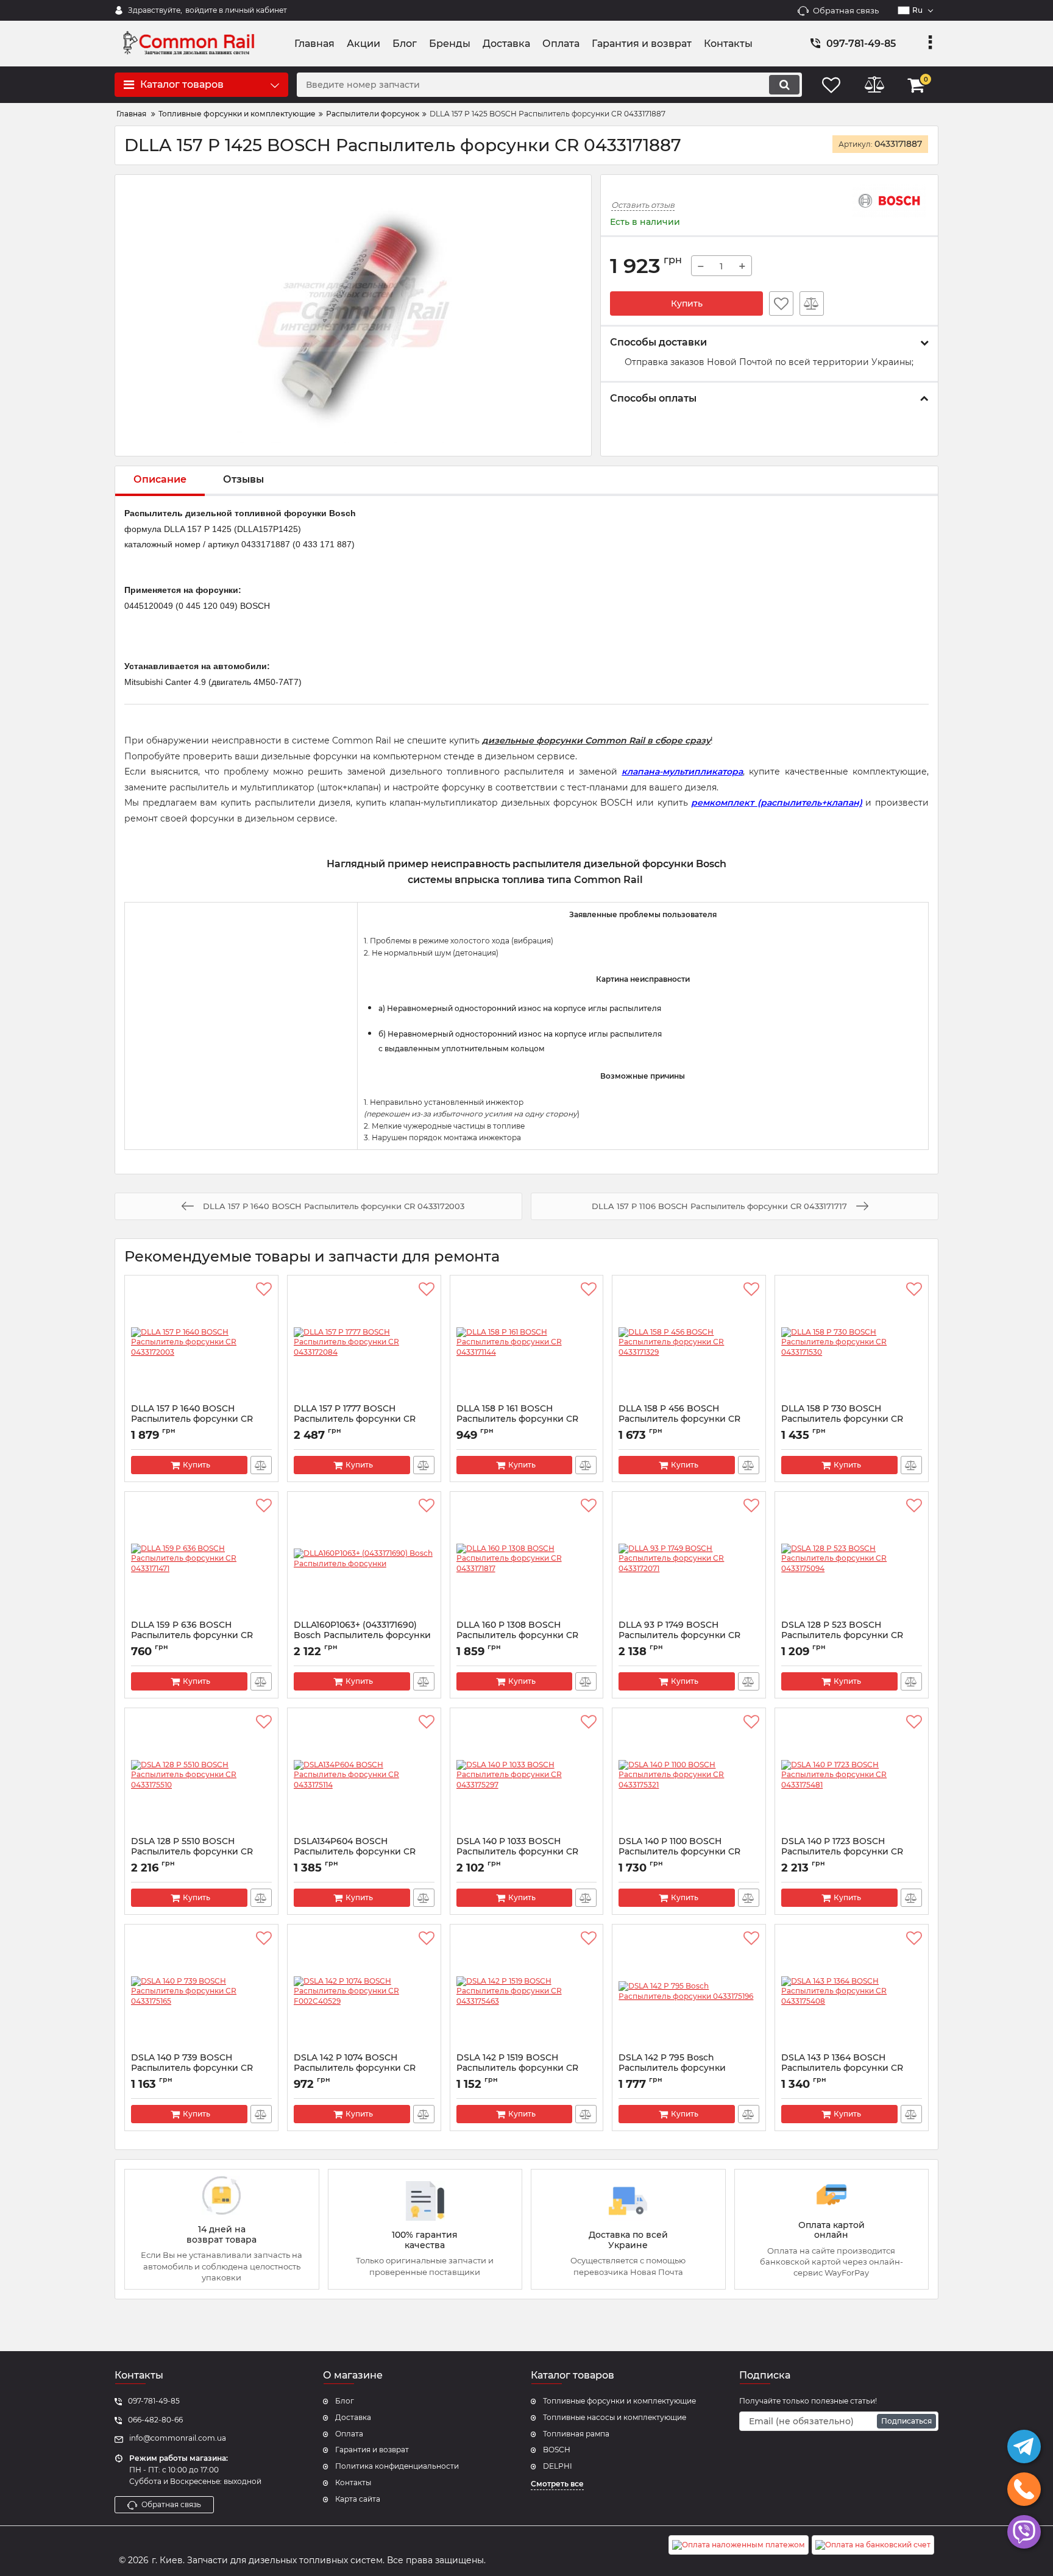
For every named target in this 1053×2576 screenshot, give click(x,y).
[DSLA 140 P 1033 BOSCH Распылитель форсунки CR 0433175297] (527, 1775)
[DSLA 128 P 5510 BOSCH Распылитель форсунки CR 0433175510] (201, 1775)
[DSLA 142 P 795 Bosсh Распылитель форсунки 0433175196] (689, 1992)
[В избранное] (781, 303)
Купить (687, 303)
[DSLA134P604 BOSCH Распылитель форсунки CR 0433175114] (364, 1775)
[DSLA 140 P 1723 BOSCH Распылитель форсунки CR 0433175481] (852, 1775)
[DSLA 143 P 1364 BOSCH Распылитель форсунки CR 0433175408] (852, 1992)
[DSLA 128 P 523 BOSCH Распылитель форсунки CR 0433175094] (852, 1559)
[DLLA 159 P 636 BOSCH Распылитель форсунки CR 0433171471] (201, 1559)
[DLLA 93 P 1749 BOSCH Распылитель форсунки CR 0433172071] (689, 1559)
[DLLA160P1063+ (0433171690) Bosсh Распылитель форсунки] (364, 1559)
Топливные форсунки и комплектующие (619, 2401)
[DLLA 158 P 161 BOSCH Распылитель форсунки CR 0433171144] (527, 1343)
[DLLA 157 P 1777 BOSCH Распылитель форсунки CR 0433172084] (364, 1343)
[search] (784, 85)
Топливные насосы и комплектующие (615, 2417)
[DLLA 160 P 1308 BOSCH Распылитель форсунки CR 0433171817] (527, 1559)
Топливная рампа (576, 2434)
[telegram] (1024, 2446)
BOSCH (557, 2450)
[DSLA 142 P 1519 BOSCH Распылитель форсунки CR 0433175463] (527, 1992)
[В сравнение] (812, 303)
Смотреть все (557, 2484)
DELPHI (558, 2466)
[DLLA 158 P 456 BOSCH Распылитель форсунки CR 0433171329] (689, 1343)
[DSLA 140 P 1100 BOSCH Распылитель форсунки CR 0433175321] (689, 1775)
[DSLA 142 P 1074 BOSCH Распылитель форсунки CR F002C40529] (364, 1992)
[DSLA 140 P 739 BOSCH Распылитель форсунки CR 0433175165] (201, 1992)
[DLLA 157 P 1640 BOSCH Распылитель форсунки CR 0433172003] (201, 1343)
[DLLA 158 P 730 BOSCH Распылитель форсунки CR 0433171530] (852, 1343)
